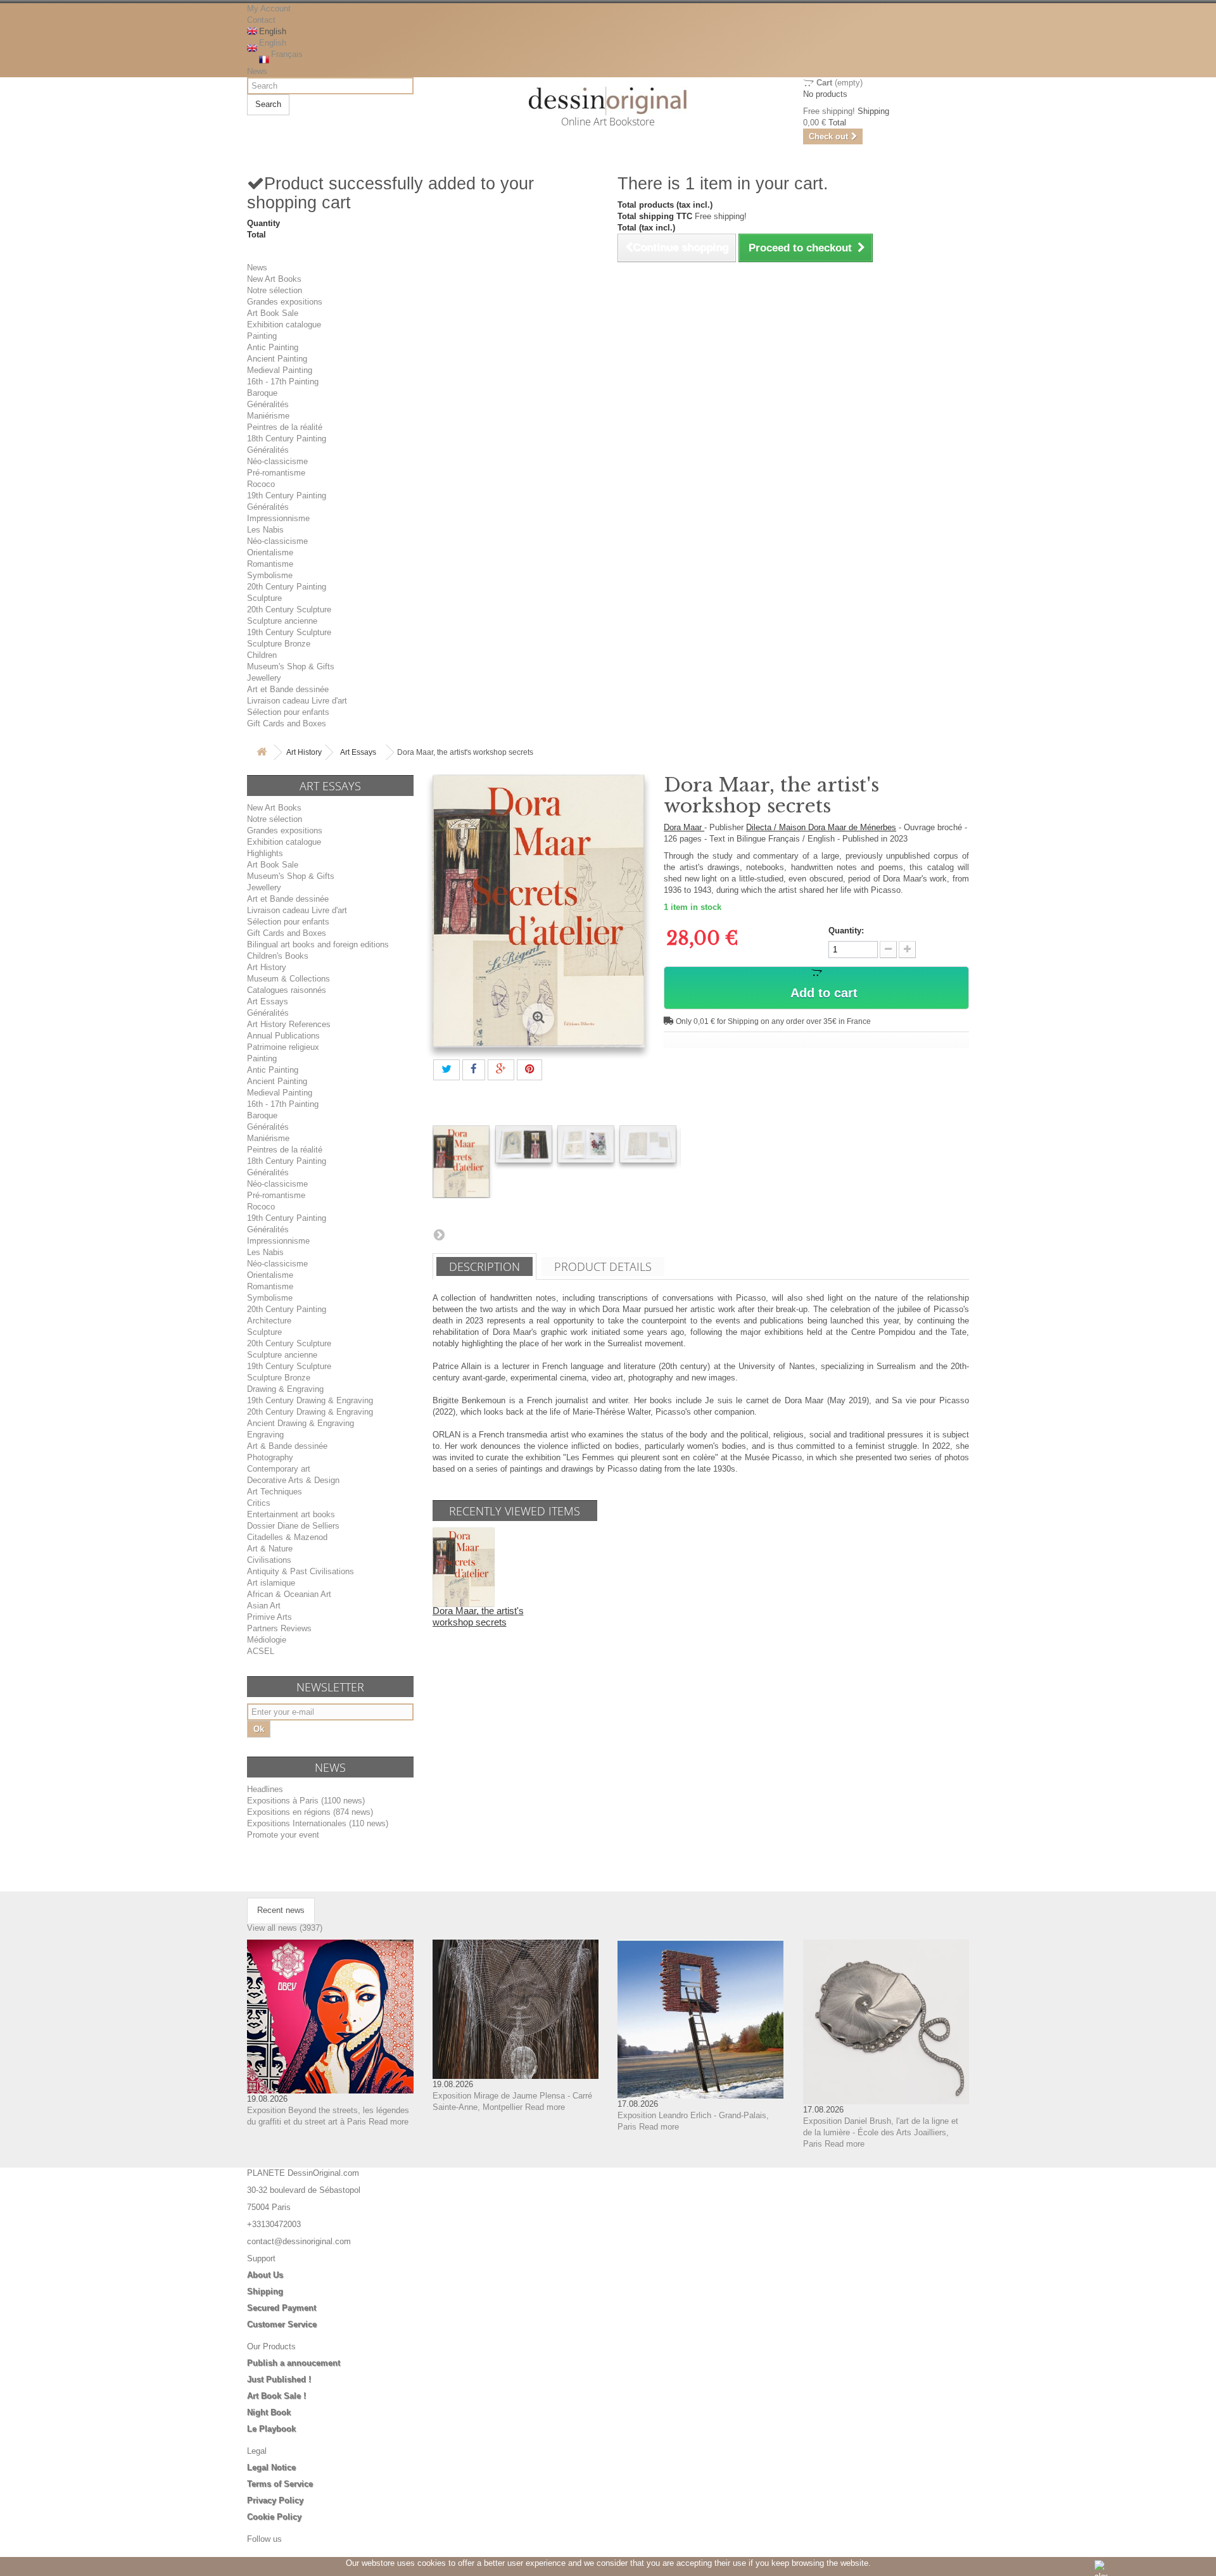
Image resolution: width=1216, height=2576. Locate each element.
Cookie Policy (274, 2517)
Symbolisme (270, 575)
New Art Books (274, 279)
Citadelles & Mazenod (287, 1537)
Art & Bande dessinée (287, 1446)
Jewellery (264, 678)
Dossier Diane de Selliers (293, 1526)
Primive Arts (269, 1617)
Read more (389, 2122)
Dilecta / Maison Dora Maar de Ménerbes (821, 827)
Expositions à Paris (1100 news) (306, 1801)
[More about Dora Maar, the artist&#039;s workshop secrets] (464, 1567)
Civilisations (269, 1560)
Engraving (265, 1435)
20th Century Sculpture (289, 609)
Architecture (269, 1321)
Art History (304, 752)
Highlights (265, 853)
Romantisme (270, 564)
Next (439, 1234)
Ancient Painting (277, 359)
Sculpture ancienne (282, 621)
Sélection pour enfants (288, 712)
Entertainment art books (291, 1514)
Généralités (268, 404)
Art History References (289, 1024)
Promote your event (283, 1835)
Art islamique (271, 1583)
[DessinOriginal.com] (608, 101)
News (257, 71)
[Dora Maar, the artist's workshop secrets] (461, 1162)
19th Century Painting (287, 496)
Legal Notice (271, 2467)
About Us (265, 2275)
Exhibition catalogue (284, 325)
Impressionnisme (278, 518)
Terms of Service (280, 2484)
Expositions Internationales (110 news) (318, 1823)
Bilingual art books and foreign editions (318, 944)
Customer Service (282, 2324)
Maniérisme (268, 416)
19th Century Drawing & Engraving (310, 1400)
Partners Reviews (279, 1628)
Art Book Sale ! (276, 2396)
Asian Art (264, 1606)
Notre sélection (275, 290)
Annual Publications (283, 1036)
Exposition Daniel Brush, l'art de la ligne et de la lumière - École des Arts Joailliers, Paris (881, 2132)
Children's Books (278, 956)
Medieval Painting (280, 370)
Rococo (261, 484)
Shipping (265, 2291)
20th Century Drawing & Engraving (310, 1412)
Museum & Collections (288, 979)
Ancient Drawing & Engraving (301, 1423)
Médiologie (267, 1640)
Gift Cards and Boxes (287, 723)
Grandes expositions (285, 302)
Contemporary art (279, 1469)
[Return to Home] (262, 753)
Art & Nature (270, 1549)
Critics (259, 1503)
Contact (261, 20)
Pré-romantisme (276, 473)
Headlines (265, 1789)
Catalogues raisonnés (287, 990)
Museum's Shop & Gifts (291, 666)
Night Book (269, 2412)
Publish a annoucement (294, 2363)
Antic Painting (273, 347)
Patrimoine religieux (283, 1047)
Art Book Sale (273, 313)
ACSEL (261, 1651)
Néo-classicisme (277, 461)
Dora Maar (684, 827)
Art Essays (358, 752)
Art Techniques (275, 1492)
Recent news (281, 1910)
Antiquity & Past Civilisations (301, 1571)
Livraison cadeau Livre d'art (297, 701)
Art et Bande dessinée (288, 689)
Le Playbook (271, 2429)
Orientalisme (270, 552)
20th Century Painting (287, 587)
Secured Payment (282, 2308)
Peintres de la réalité (285, 427)
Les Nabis (265, 530)
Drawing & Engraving (285, 1389)
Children (262, 655)
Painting (262, 336)
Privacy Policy (275, 2500)
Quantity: (846, 931)
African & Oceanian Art (289, 1594)
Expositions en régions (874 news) (310, 1812)
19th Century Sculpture (289, 632)
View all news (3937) (285, 1928)
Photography (270, 1457)
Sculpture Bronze (279, 644)
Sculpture (264, 598)
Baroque (262, 393)
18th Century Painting (287, 439)
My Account (269, 9)
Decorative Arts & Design (293, 1480)
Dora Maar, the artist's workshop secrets (478, 1616)
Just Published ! (279, 2379)
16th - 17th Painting (283, 382)
